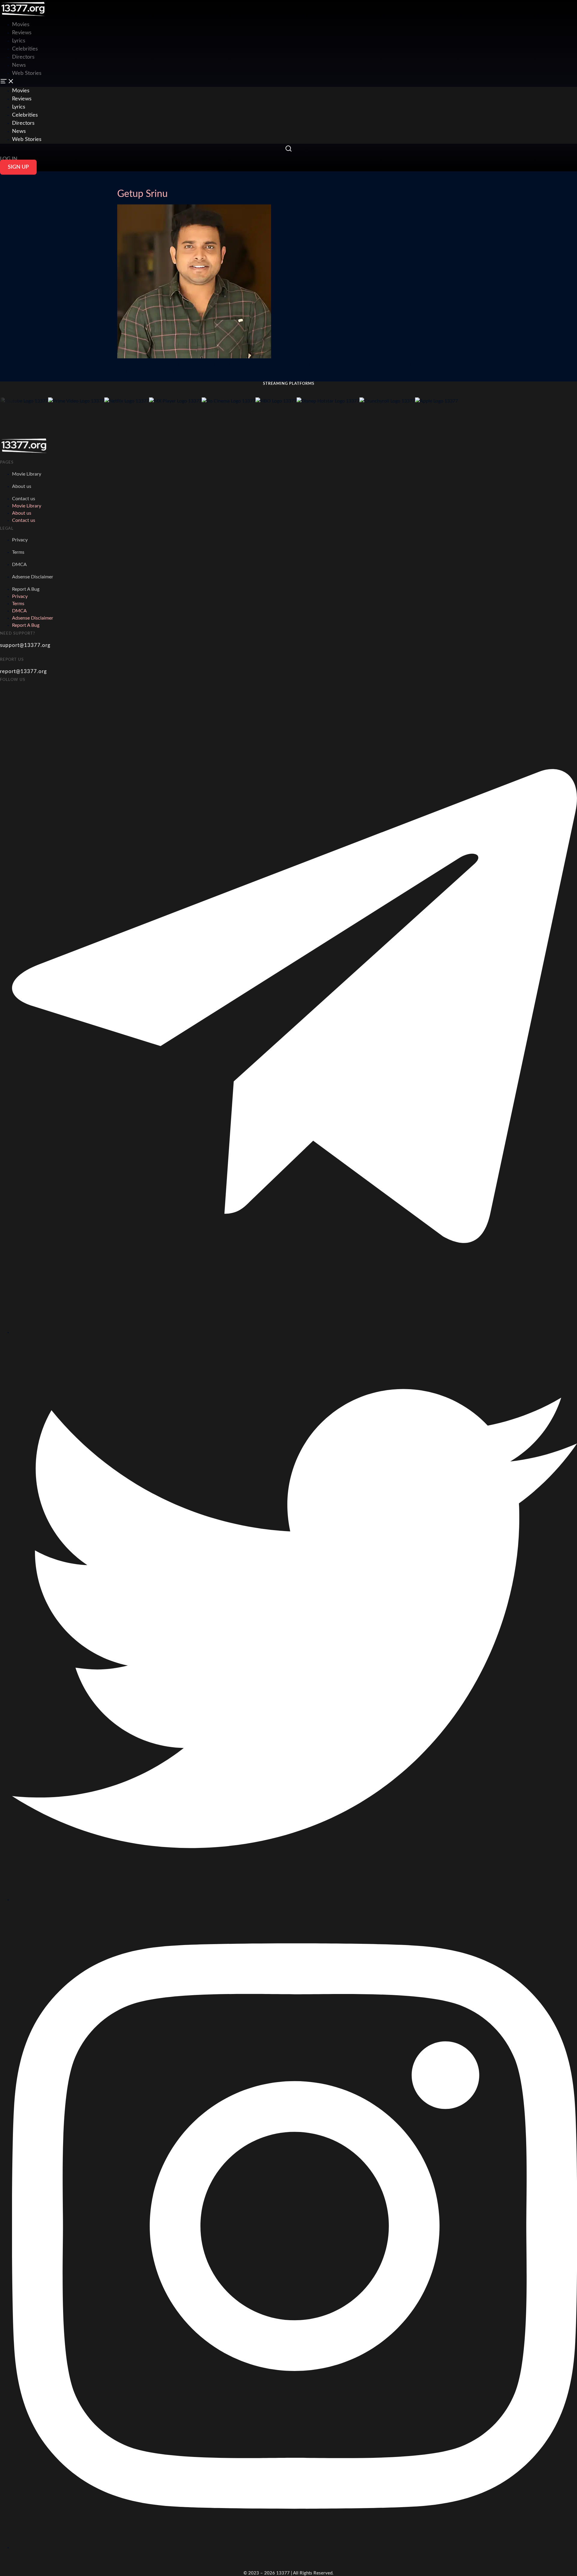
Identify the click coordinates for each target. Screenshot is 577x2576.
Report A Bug (26, 589)
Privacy (20, 540)
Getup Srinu (142, 194)
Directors (23, 57)
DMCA (19, 565)
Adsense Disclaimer (33, 577)
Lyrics (19, 41)
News (19, 65)
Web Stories (27, 73)
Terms (18, 552)
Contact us (24, 499)
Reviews (22, 33)
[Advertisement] (109, 14)
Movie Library (27, 474)
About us (22, 486)
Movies (21, 91)
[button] (288, 82)
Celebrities (25, 49)
